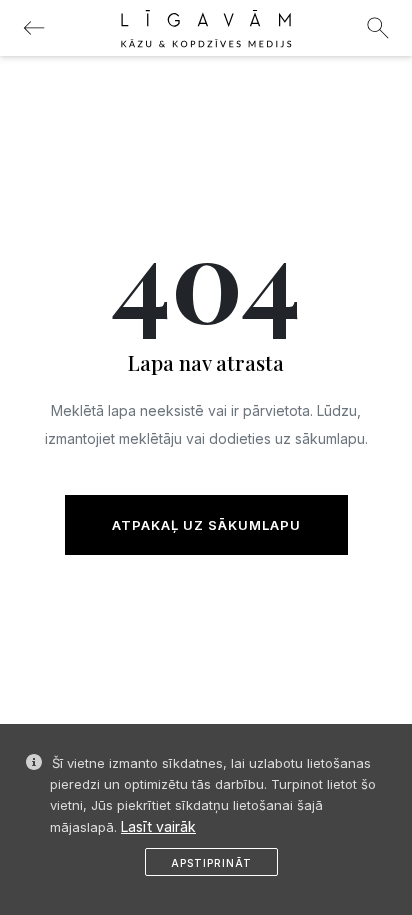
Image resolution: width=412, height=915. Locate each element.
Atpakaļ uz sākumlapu (206, 525)
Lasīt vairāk (158, 826)
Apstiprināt (211, 863)
